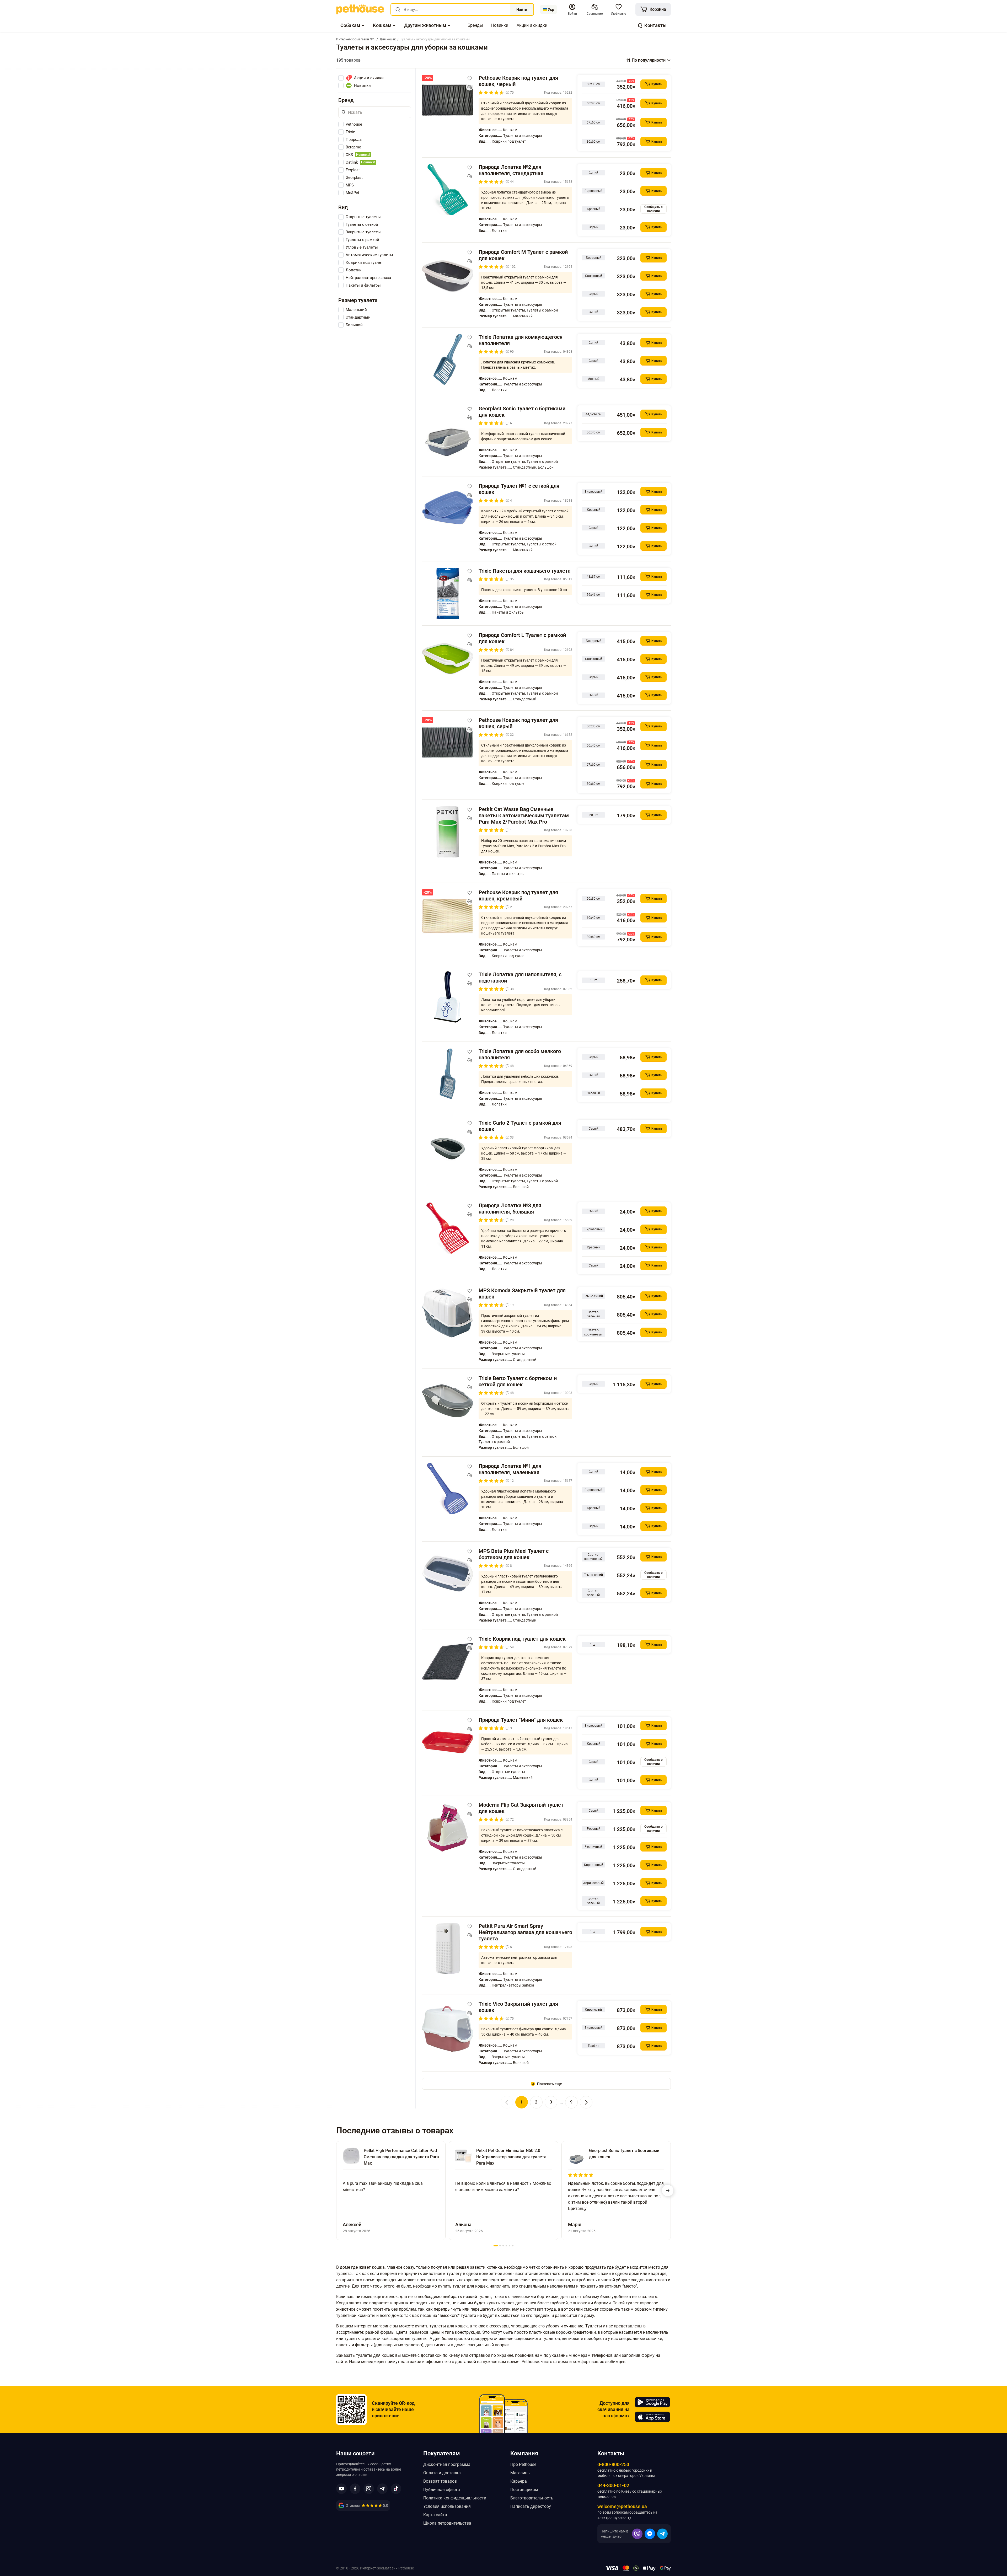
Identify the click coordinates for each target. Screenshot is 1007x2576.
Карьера (519, 2481)
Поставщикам (524, 2490)
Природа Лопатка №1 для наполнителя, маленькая (510, 1469)
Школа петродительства (447, 2523)
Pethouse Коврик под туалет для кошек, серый (518, 723)
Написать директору (531, 2506)
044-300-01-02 (613, 2485)
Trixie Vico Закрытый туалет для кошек (518, 2007)
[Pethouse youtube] (341, 2489)
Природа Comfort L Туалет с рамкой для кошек (522, 638)
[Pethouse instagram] (369, 2489)
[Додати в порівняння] (470, 87)
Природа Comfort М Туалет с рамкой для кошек (523, 255)
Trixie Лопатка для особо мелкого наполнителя (520, 1054)
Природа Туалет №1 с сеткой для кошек (519, 489)
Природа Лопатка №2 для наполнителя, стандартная (511, 170)
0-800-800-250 (613, 2464)
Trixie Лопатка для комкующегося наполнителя (521, 340)
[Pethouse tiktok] (396, 2489)
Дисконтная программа (447, 2464)
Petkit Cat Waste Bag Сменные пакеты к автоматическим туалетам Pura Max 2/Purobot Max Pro (524, 815)
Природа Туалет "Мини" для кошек (521, 1720)
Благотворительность (532, 2498)
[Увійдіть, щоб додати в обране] (470, 78)
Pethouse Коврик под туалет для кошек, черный (518, 81)
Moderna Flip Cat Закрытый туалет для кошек (521, 1808)
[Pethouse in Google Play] (652, 2402)
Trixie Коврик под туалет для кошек (522, 1639)
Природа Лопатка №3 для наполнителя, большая (510, 1209)
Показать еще (550, 2084)
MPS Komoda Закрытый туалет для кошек (522, 1294)
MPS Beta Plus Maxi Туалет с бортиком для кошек (514, 1554)
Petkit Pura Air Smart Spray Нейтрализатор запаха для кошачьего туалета (525, 1932)
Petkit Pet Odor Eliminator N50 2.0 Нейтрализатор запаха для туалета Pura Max (511, 2157)
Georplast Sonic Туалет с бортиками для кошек (522, 412)
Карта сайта (435, 2515)
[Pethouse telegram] (382, 2489)
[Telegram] (662, 2534)
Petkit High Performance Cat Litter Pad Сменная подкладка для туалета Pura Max (401, 2157)
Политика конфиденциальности (455, 2498)
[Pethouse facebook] (355, 2489)
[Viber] (637, 2534)
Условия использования (447, 2506)
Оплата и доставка (442, 2473)
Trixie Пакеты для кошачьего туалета (525, 571)
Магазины (520, 2473)
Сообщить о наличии (654, 209)
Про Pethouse (523, 2464)
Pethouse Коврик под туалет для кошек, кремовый (518, 895)
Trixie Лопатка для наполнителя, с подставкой (520, 978)
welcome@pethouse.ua (622, 2506)
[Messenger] (650, 2534)
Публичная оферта (442, 2490)
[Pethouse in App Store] (652, 2417)
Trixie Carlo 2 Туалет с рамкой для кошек (520, 1126)
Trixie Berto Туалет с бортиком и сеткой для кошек (518, 1381)
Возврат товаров (440, 2481)
